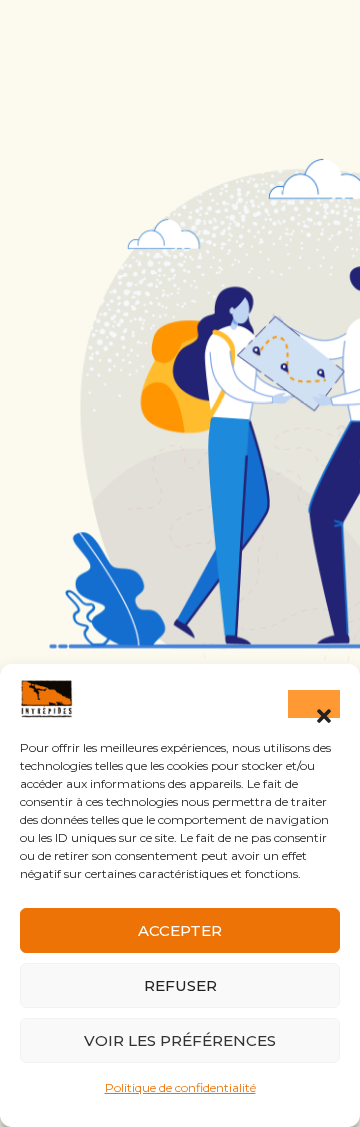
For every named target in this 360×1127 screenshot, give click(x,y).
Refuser (180, 985)
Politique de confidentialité (180, 1087)
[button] (314, 704)
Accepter (180, 930)
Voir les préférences (180, 1040)
